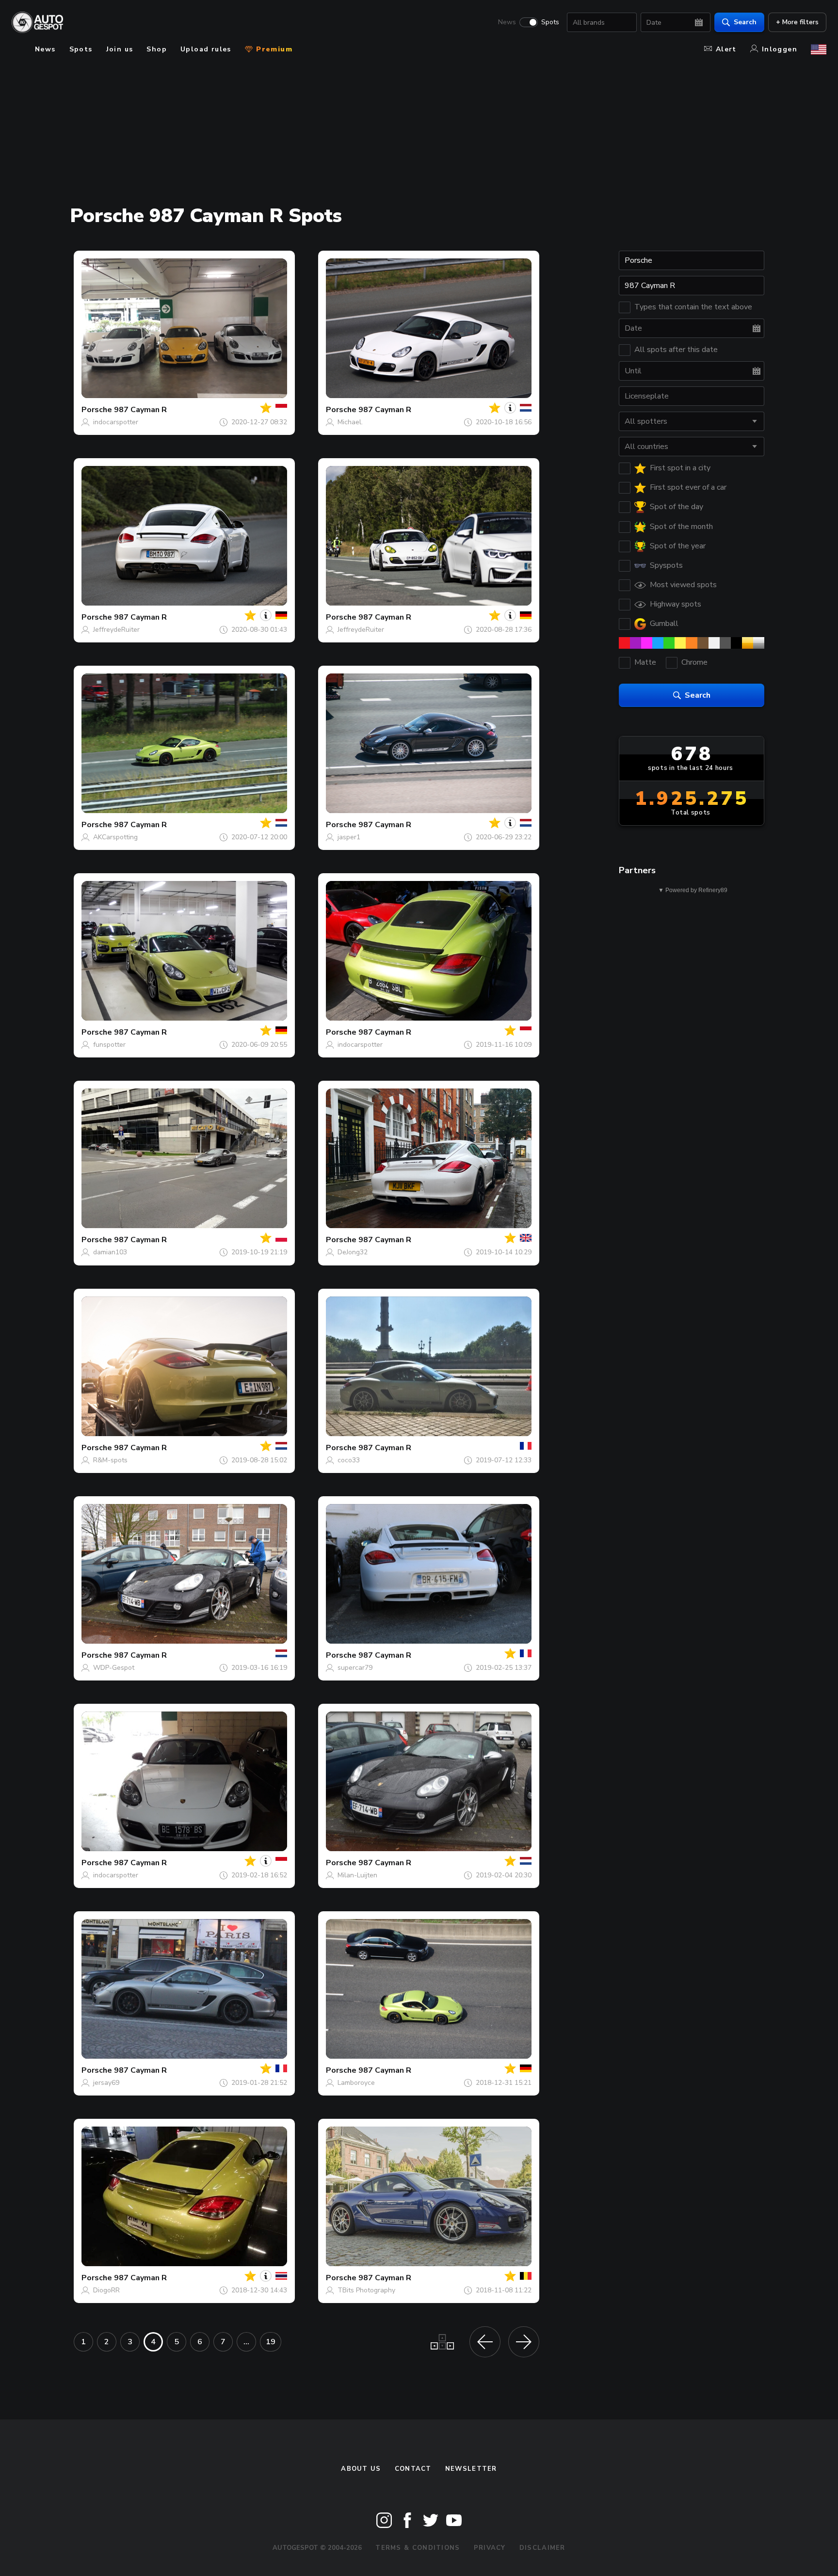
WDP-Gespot (114, 1668)
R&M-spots (110, 1460)
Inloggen (780, 49)
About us (361, 2469)
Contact (413, 2469)
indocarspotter (116, 422)
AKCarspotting (115, 837)
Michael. (350, 422)
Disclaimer (542, 2548)
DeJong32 (353, 1252)
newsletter (471, 2469)
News (507, 22)
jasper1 (349, 837)
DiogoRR (106, 2290)
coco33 (349, 1460)
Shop (157, 49)
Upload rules (206, 49)
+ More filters (797, 22)
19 (271, 2342)
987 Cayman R (140, 410)
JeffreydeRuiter (116, 630)
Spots (550, 22)
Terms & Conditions (418, 2548)
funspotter (109, 1045)
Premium (273, 49)
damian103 (110, 1252)
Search (745, 22)
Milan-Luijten (357, 1875)
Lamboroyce (356, 2083)
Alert (726, 49)
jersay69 (106, 2083)
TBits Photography (366, 2290)
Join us (120, 49)
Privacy (490, 2548)
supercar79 (355, 1668)
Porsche (97, 410)
